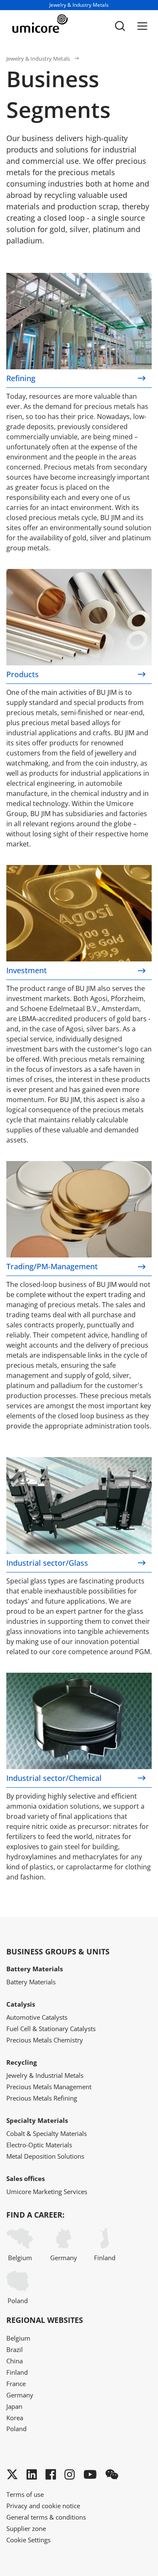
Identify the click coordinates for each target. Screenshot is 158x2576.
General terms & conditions (46, 2517)
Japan (14, 2406)
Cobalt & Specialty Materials (47, 2133)
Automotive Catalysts (37, 2017)
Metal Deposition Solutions (45, 2156)
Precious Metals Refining (42, 2098)
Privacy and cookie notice (43, 2506)
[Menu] (142, 26)
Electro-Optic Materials (39, 2145)
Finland (105, 2258)
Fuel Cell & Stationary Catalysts (51, 2029)
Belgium (20, 2258)
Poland (18, 2301)
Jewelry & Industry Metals (38, 59)
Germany (64, 2258)
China (15, 2361)
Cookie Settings (28, 2540)
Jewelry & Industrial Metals (45, 2075)
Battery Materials (31, 1982)
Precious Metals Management (49, 2087)
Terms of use (25, 2494)
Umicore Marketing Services (47, 2192)
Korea (15, 2418)
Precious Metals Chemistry (45, 2040)
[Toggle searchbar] (120, 26)
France (16, 2384)
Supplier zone (26, 2528)
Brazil (15, 2349)
